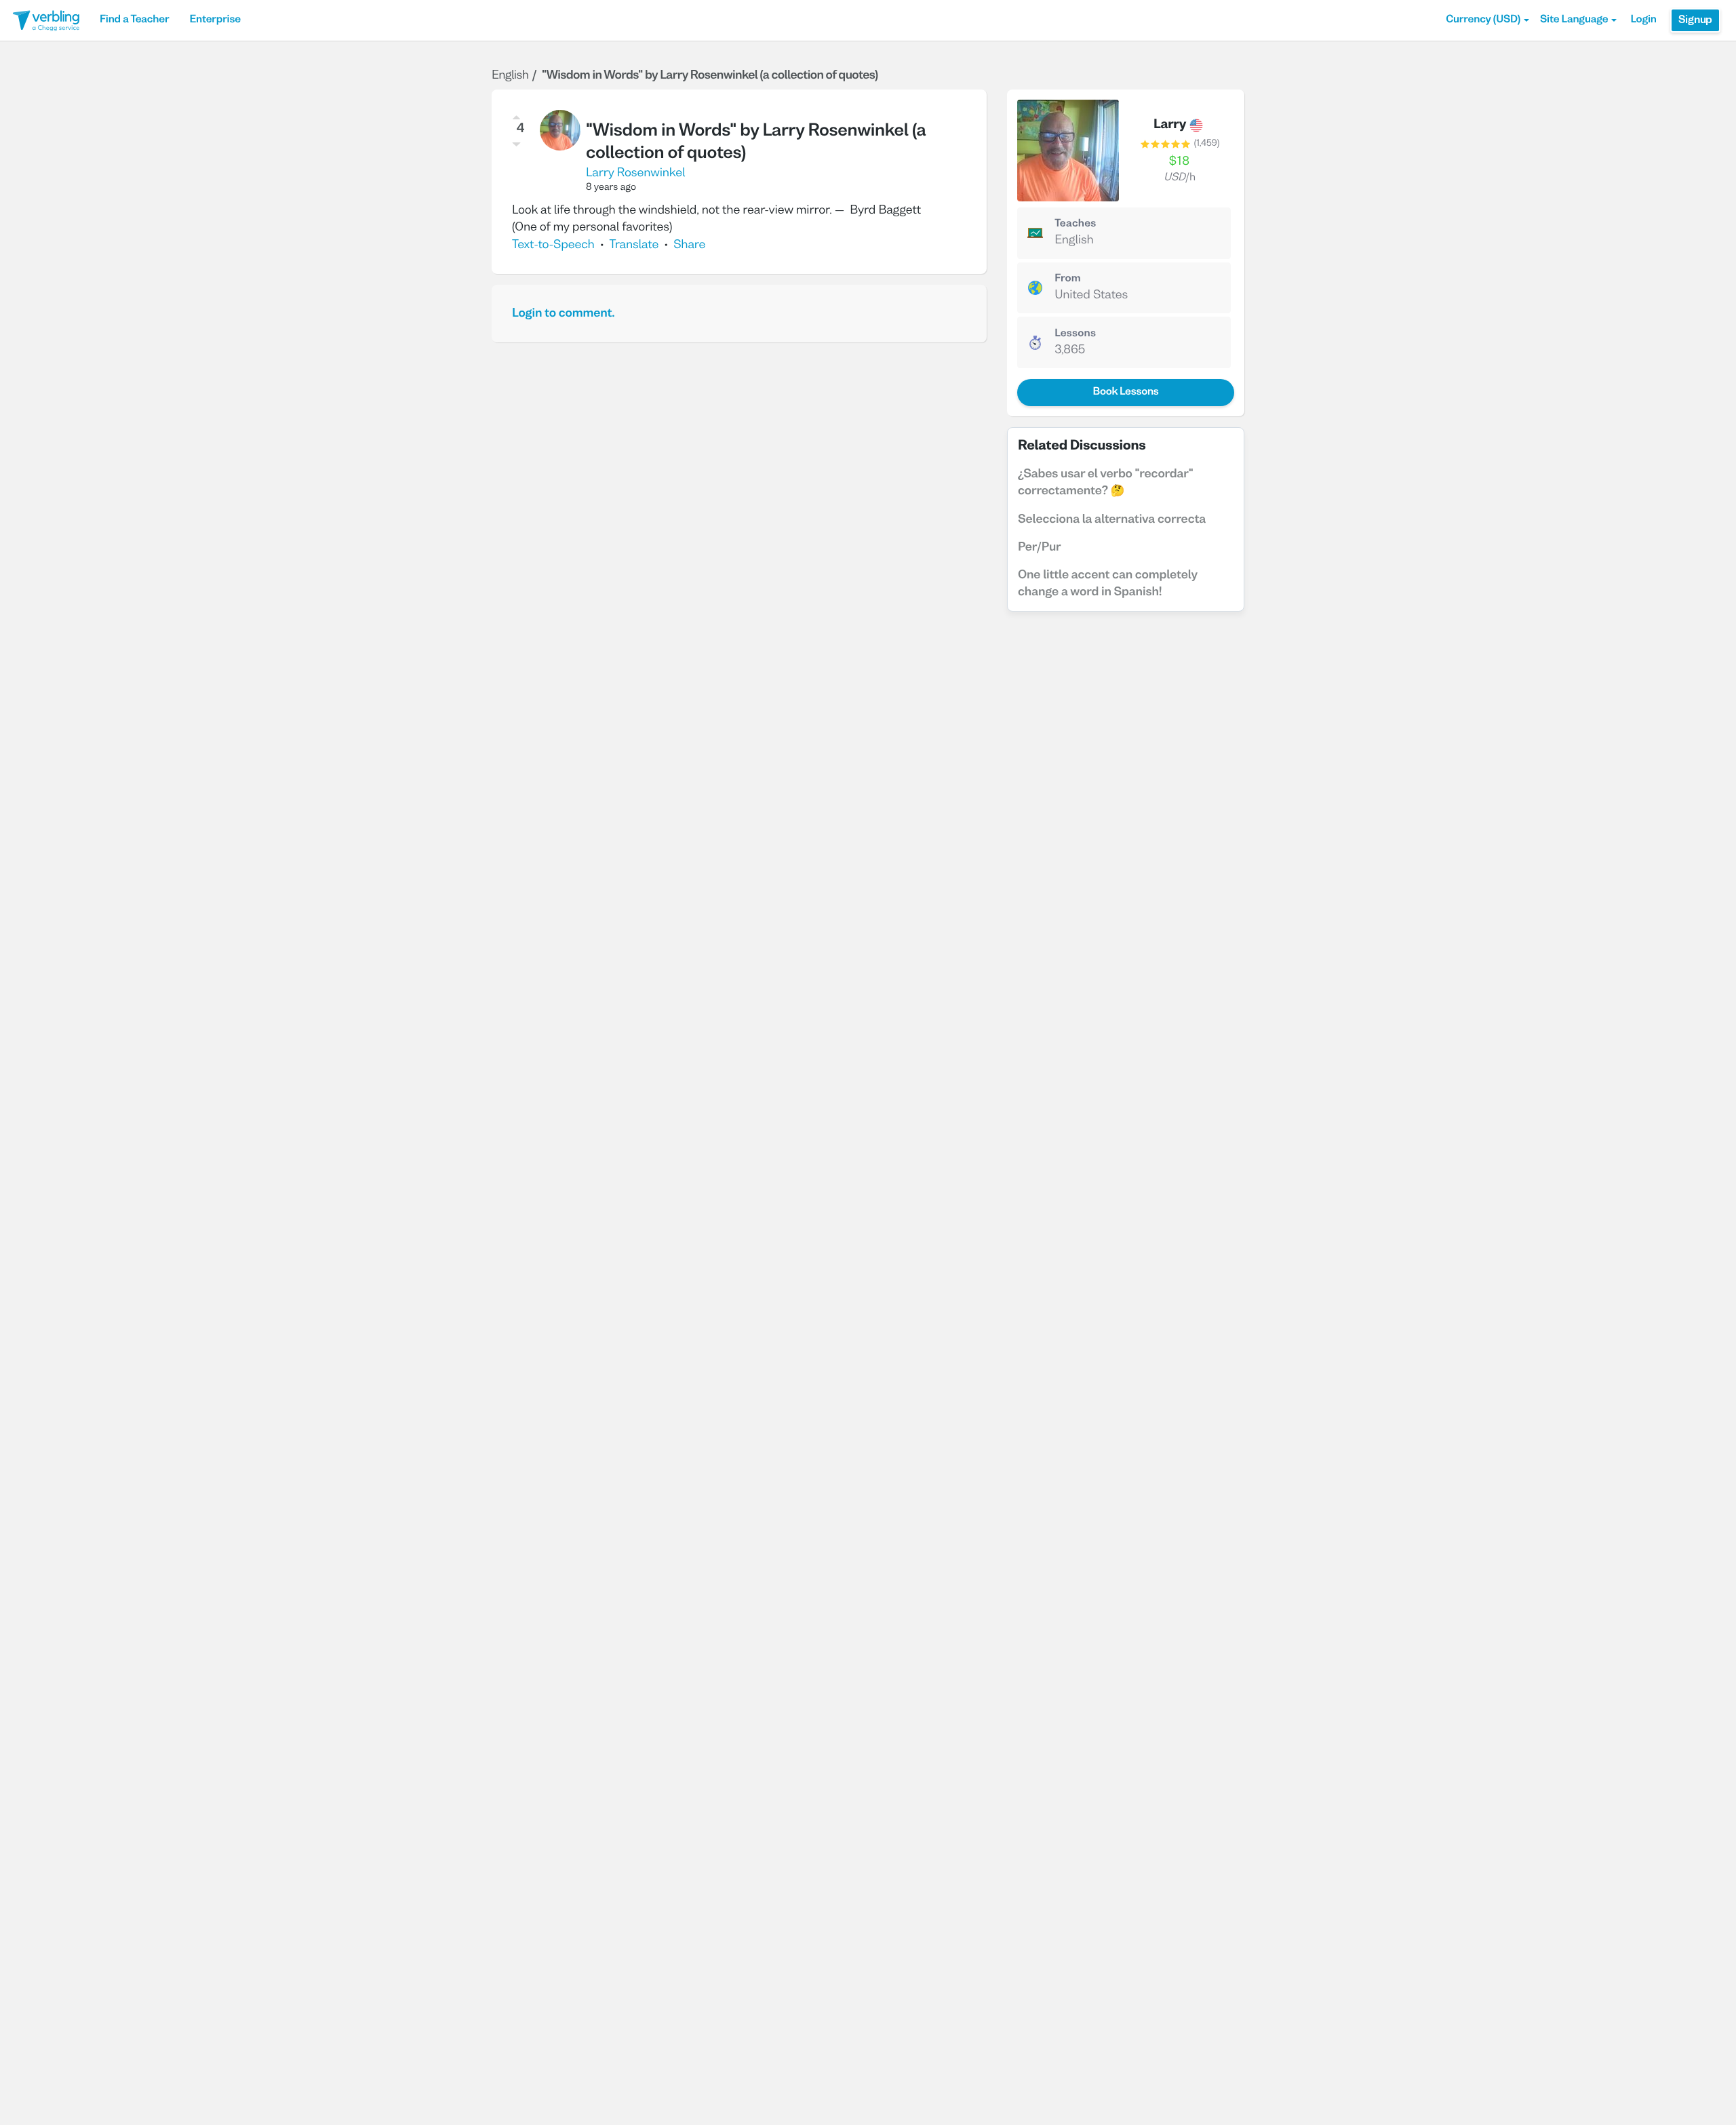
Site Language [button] (1574, 20)
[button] (1487, 20)
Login (1643, 20)
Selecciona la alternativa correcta (1112, 520)
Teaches (1075, 224)
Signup (1695, 20)
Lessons (1075, 334)
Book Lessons (1125, 393)
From (1068, 279)
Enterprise (215, 20)
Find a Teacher (134, 20)
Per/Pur (1040, 548)
